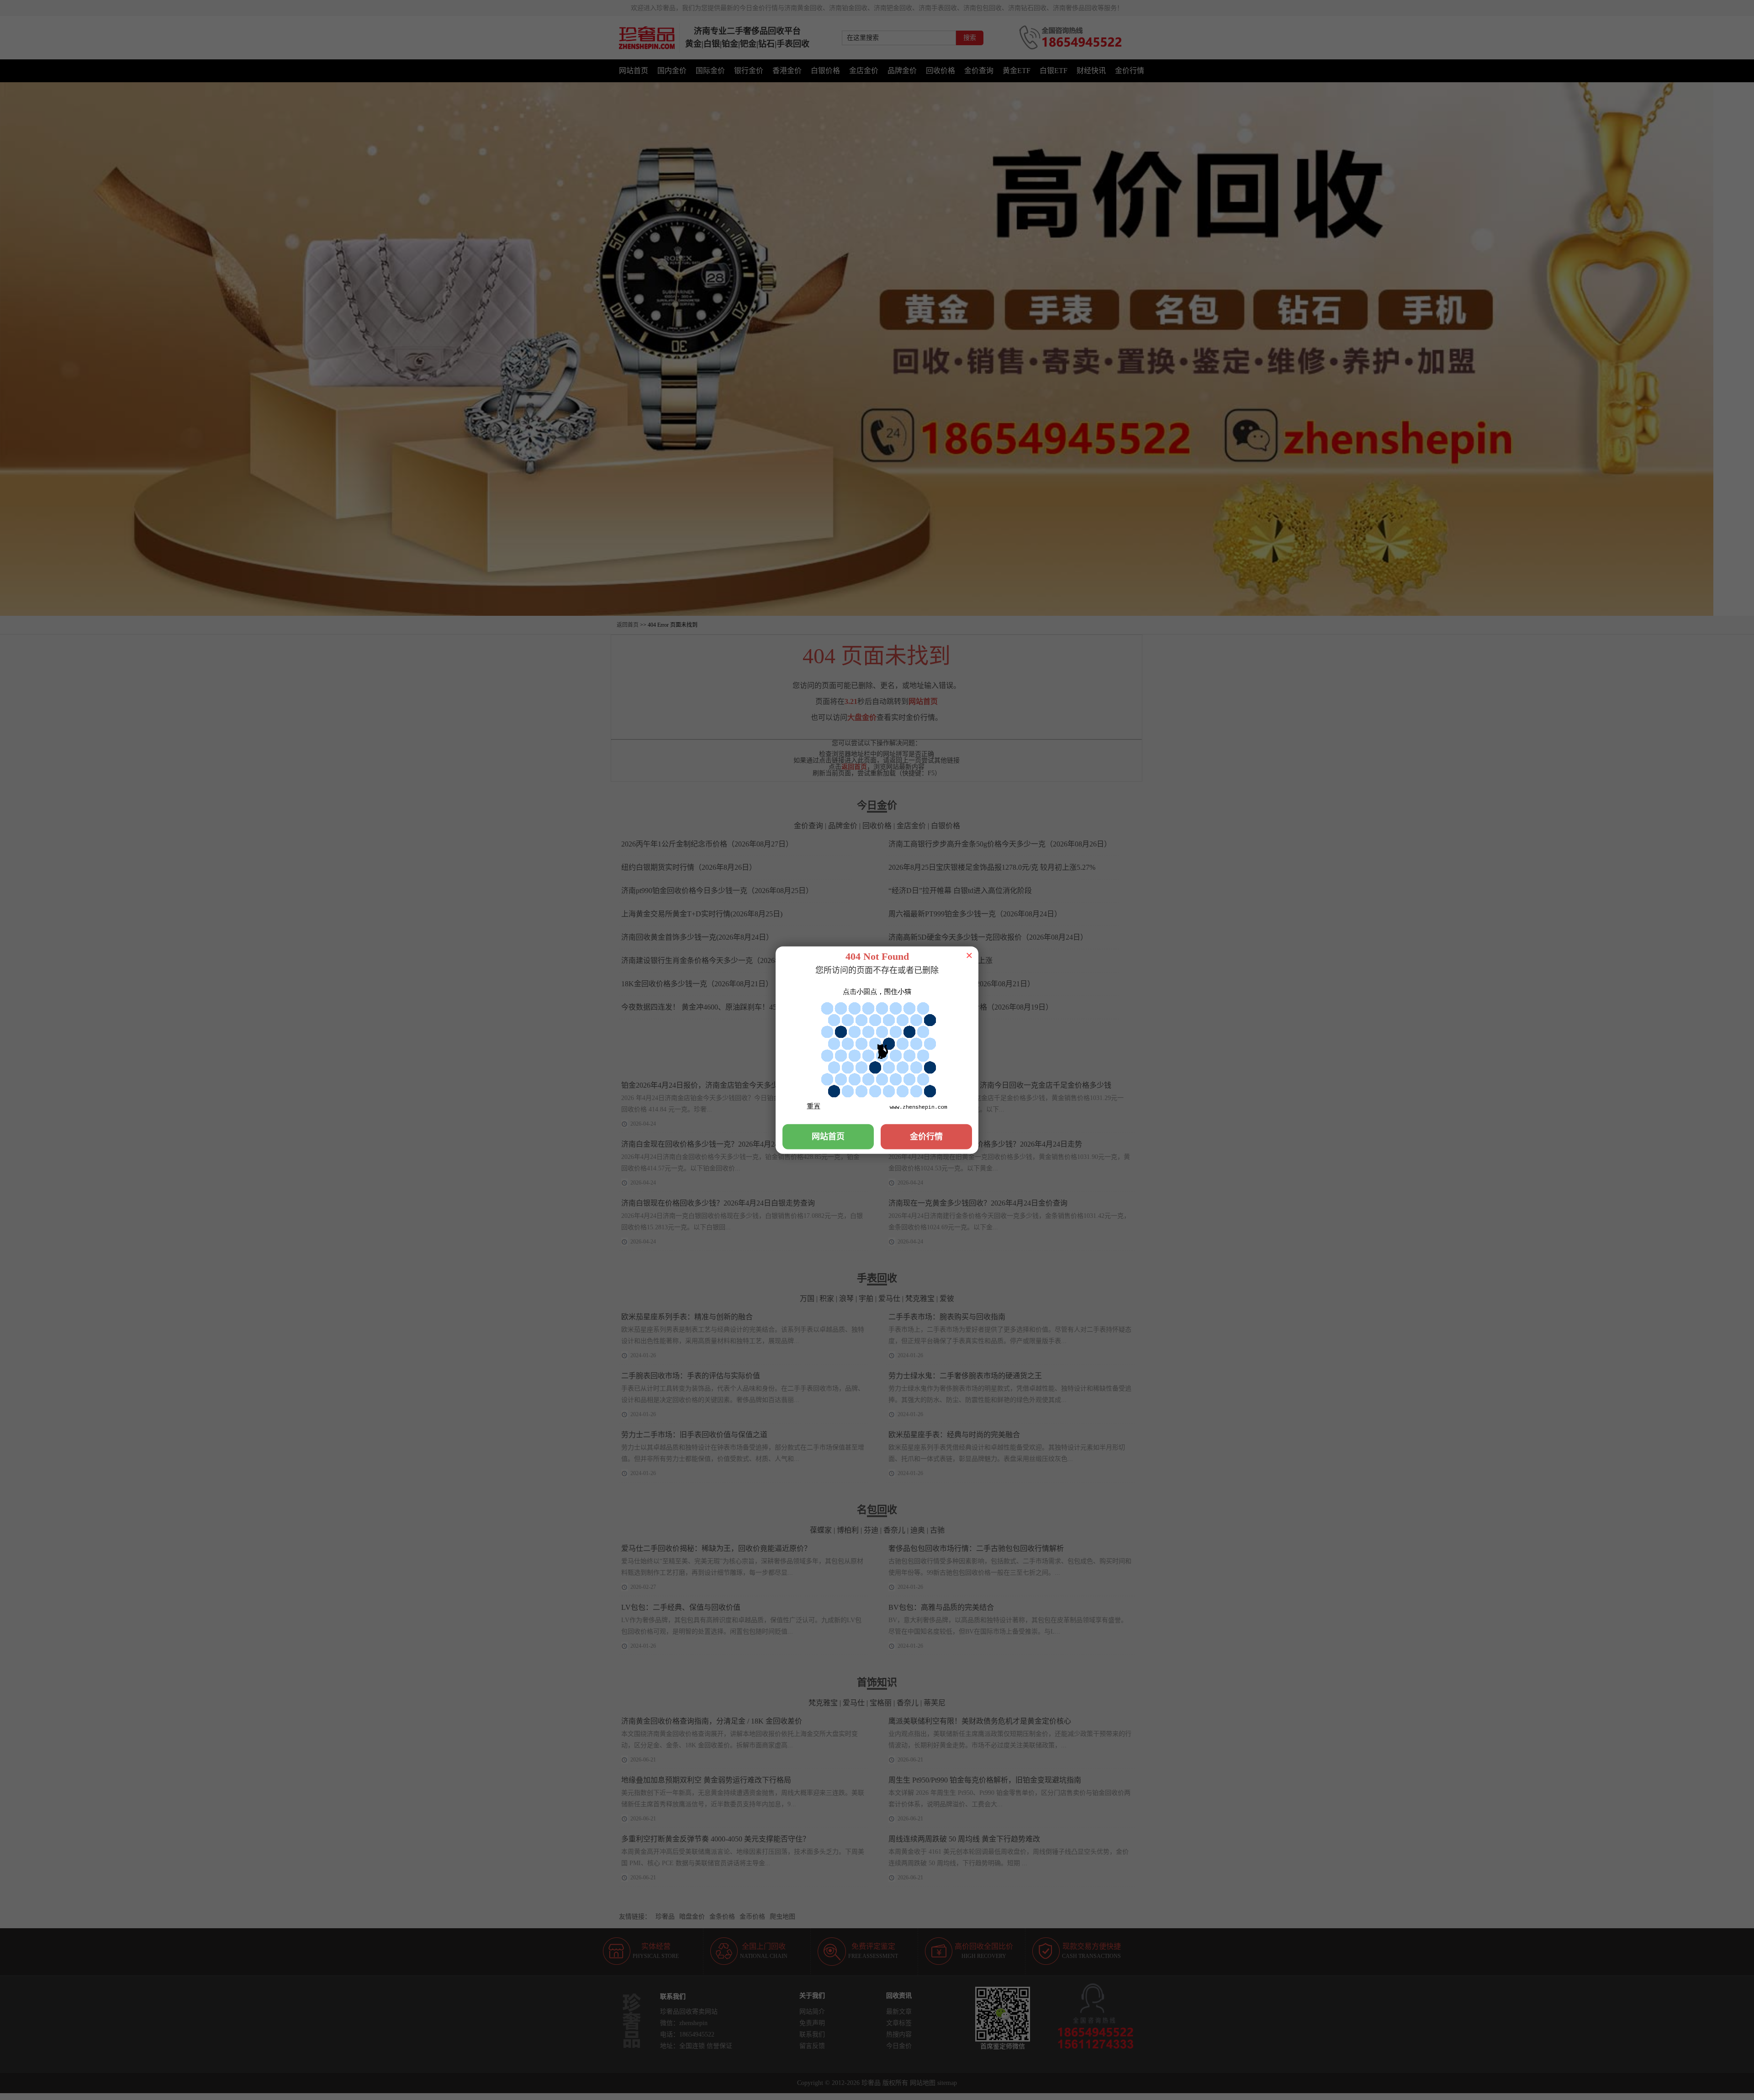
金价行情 (926, 1137)
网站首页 (828, 1137)
